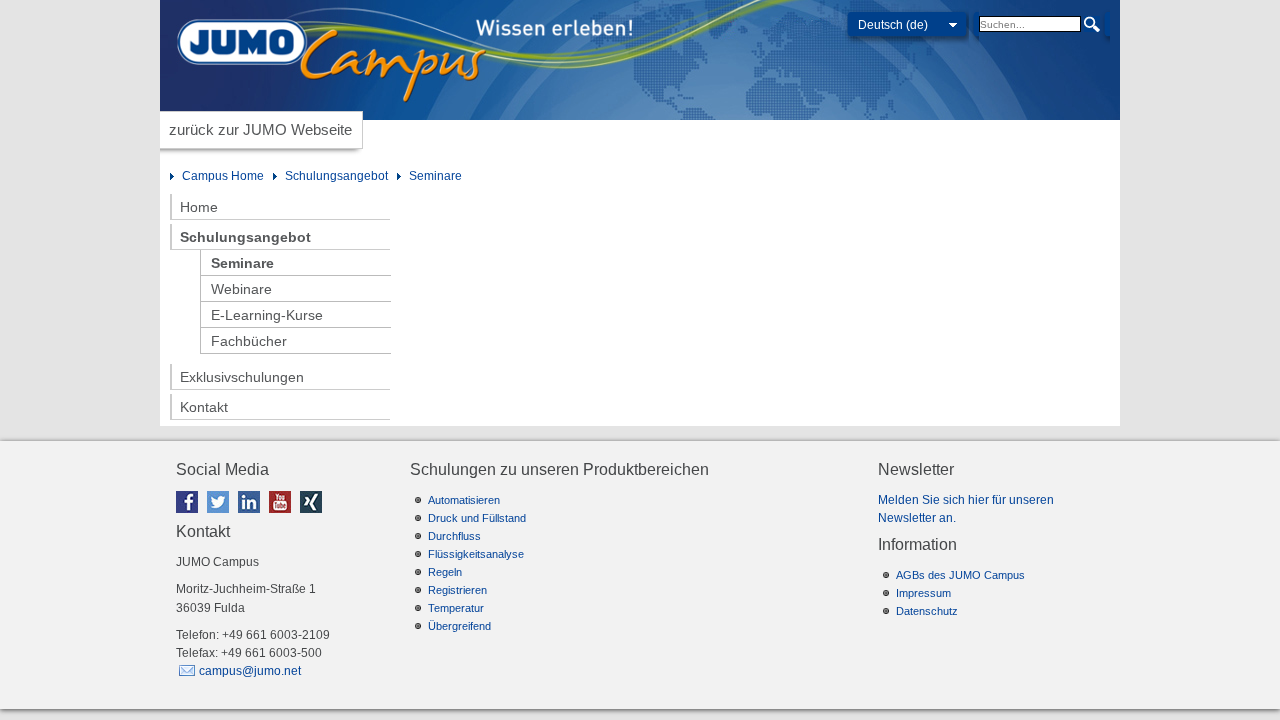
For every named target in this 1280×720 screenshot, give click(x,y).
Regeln (445, 572)
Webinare (241, 289)
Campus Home (223, 176)
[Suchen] (1092, 24)
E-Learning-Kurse (267, 315)
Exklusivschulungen (242, 377)
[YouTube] (283, 517)
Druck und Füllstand (477, 518)
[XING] (314, 517)
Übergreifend (459, 626)
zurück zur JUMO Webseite (260, 129)
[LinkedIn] (252, 517)
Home (199, 207)
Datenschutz (927, 611)
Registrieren (457, 590)
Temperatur (456, 608)
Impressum (923, 593)
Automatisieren (464, 500)
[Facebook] (190, 517)
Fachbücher (249, 341)
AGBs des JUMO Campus (960, 575)
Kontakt (204, 407)
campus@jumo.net (250, 671)
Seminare (435, 176)
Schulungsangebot (336, 176)
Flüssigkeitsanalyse (476, 554)
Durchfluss (454, 536)
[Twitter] (221, 517)
